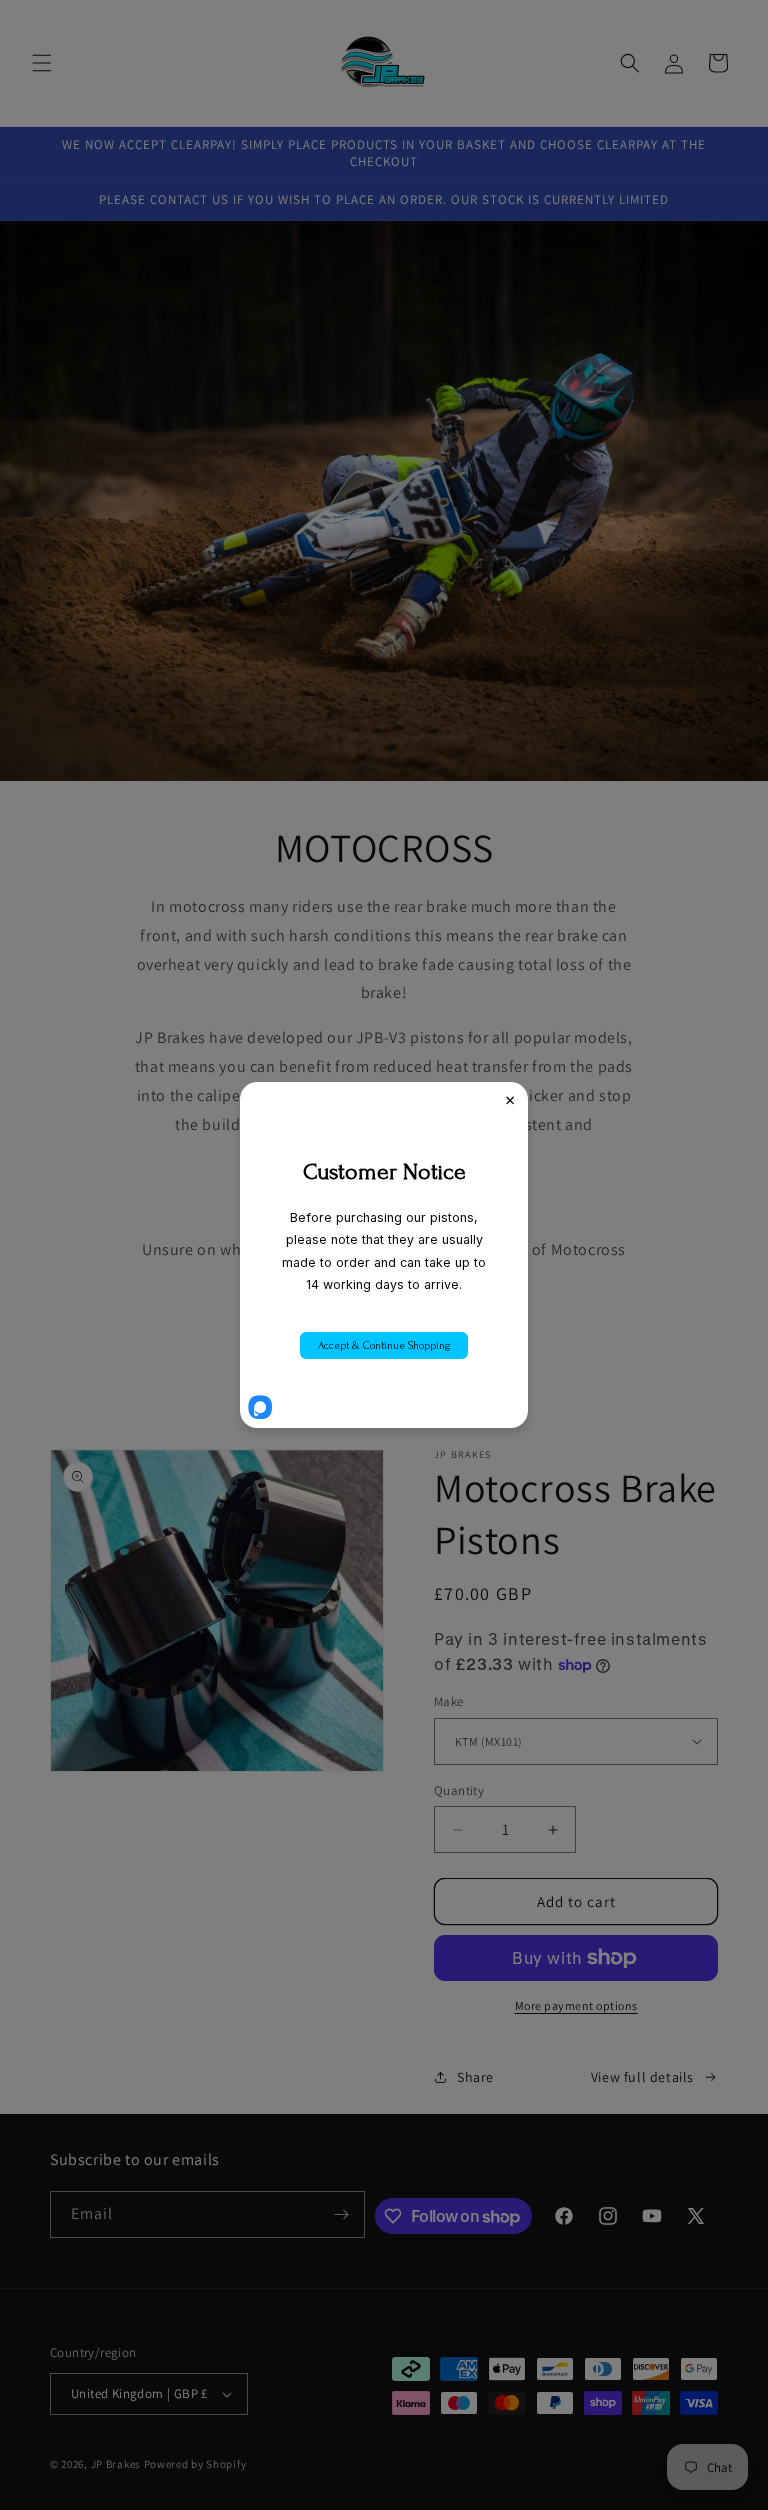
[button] (42, 63)
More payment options (576, 2005)
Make (449, 1701)
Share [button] (475, 2077)
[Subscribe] (342, 2214)
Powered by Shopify (195, 2464)
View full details (642, 2077)
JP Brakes (116, 2464)
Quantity (459, 1790)
